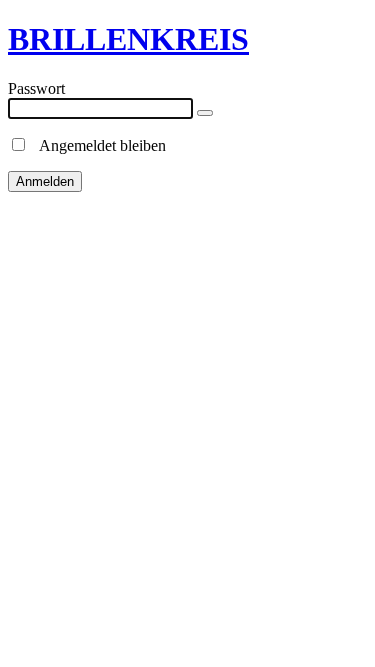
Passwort (36, 88)
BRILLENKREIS (128, 39)
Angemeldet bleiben (97, 145)
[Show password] (205, 113)
